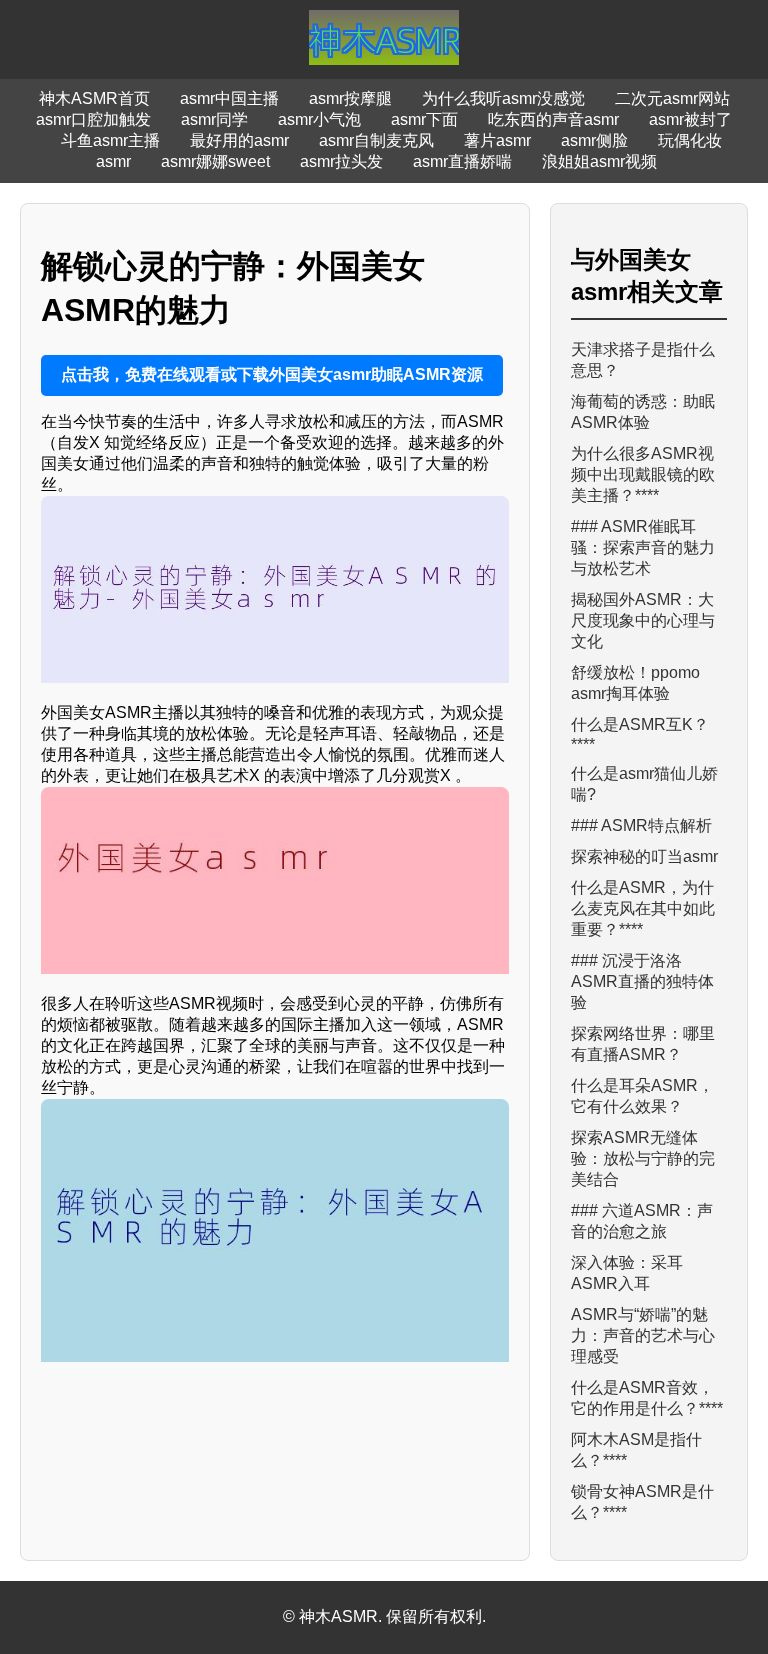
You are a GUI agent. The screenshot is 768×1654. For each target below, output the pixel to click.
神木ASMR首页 (94, 98)
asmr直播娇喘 (462, 161)
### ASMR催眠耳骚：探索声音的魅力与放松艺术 (643, 547)
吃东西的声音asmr (553, 119)
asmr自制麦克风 (376, 140)
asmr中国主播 (229, 98)
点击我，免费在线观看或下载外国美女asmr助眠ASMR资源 (272, 374)
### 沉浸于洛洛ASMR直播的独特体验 (642, 981)
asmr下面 (424, 119)
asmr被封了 (690, 119)
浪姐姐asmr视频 (599, 161)
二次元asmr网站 (672, 98)
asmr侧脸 (594, 140)
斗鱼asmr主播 (110, 140)
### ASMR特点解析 (641, 825)
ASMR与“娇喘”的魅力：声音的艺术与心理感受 (643, 1335)
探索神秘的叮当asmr (644, 856)
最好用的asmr (239, 140)
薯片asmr (497, 140)
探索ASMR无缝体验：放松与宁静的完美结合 (643, 1158)
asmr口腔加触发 (93, 119)
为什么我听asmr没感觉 (503, 98)
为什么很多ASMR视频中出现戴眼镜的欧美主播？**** (643, 474)
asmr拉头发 (341, 161)
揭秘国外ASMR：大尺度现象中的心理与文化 (643, 620)
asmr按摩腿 (350, 98)
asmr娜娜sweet (215, 161)
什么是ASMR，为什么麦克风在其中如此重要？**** (643, 908)
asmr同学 (214, 119)
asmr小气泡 (319, 119)
